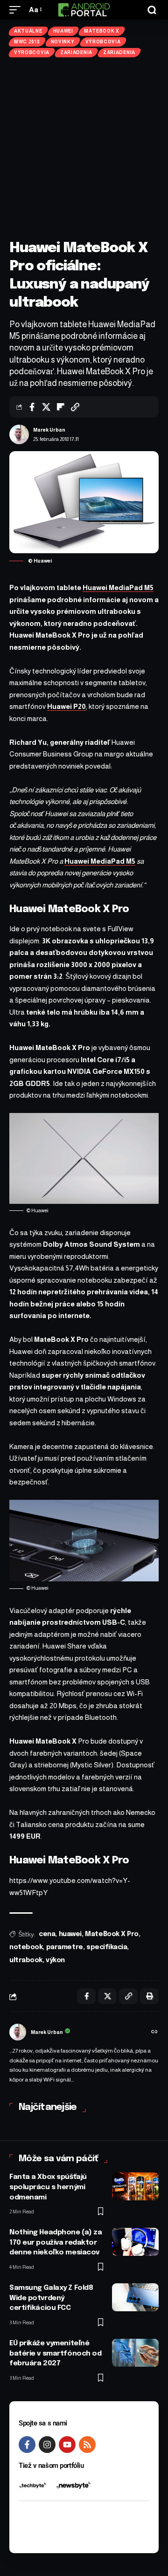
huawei (70, 1934)
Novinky (63, 42)
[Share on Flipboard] (61, 407)
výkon (55, 1960)
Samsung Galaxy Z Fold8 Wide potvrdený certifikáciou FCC (51, 2298)
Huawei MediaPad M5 (118, 587)
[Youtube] (67, 2445)
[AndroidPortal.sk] (84, 10)
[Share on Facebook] (32, 407)
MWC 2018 (27, 42)
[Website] (154, 2033)
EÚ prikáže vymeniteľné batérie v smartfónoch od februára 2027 (55, 2354)
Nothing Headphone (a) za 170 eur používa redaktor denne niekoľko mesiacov (56, 2243)
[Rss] (87, 2445)
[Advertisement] (84, 148)
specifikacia (107, 1947)
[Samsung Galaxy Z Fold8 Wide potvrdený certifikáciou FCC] (135, 2297)
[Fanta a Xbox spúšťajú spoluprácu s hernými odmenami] (135, 2186)
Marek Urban (49, 430)
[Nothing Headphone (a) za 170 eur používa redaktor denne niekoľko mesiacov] (135, 2242)
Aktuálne (28, 31)
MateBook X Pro (112, 1934)
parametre (65, 1947)
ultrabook (26, 1960)
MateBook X (102, 31)
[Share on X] (46, 407)
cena (47, 1934)
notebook (26, 1947)
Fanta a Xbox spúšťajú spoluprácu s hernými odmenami (48, 2187)
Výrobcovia (103, 42)
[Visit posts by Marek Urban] (19, 434)
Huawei (63, 31)
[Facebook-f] (27, 2445)
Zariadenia (76, 52)
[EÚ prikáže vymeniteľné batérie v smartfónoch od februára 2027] (135, 2353)
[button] (17, 10)
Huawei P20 (66, 706)
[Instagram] (47, 2445)
